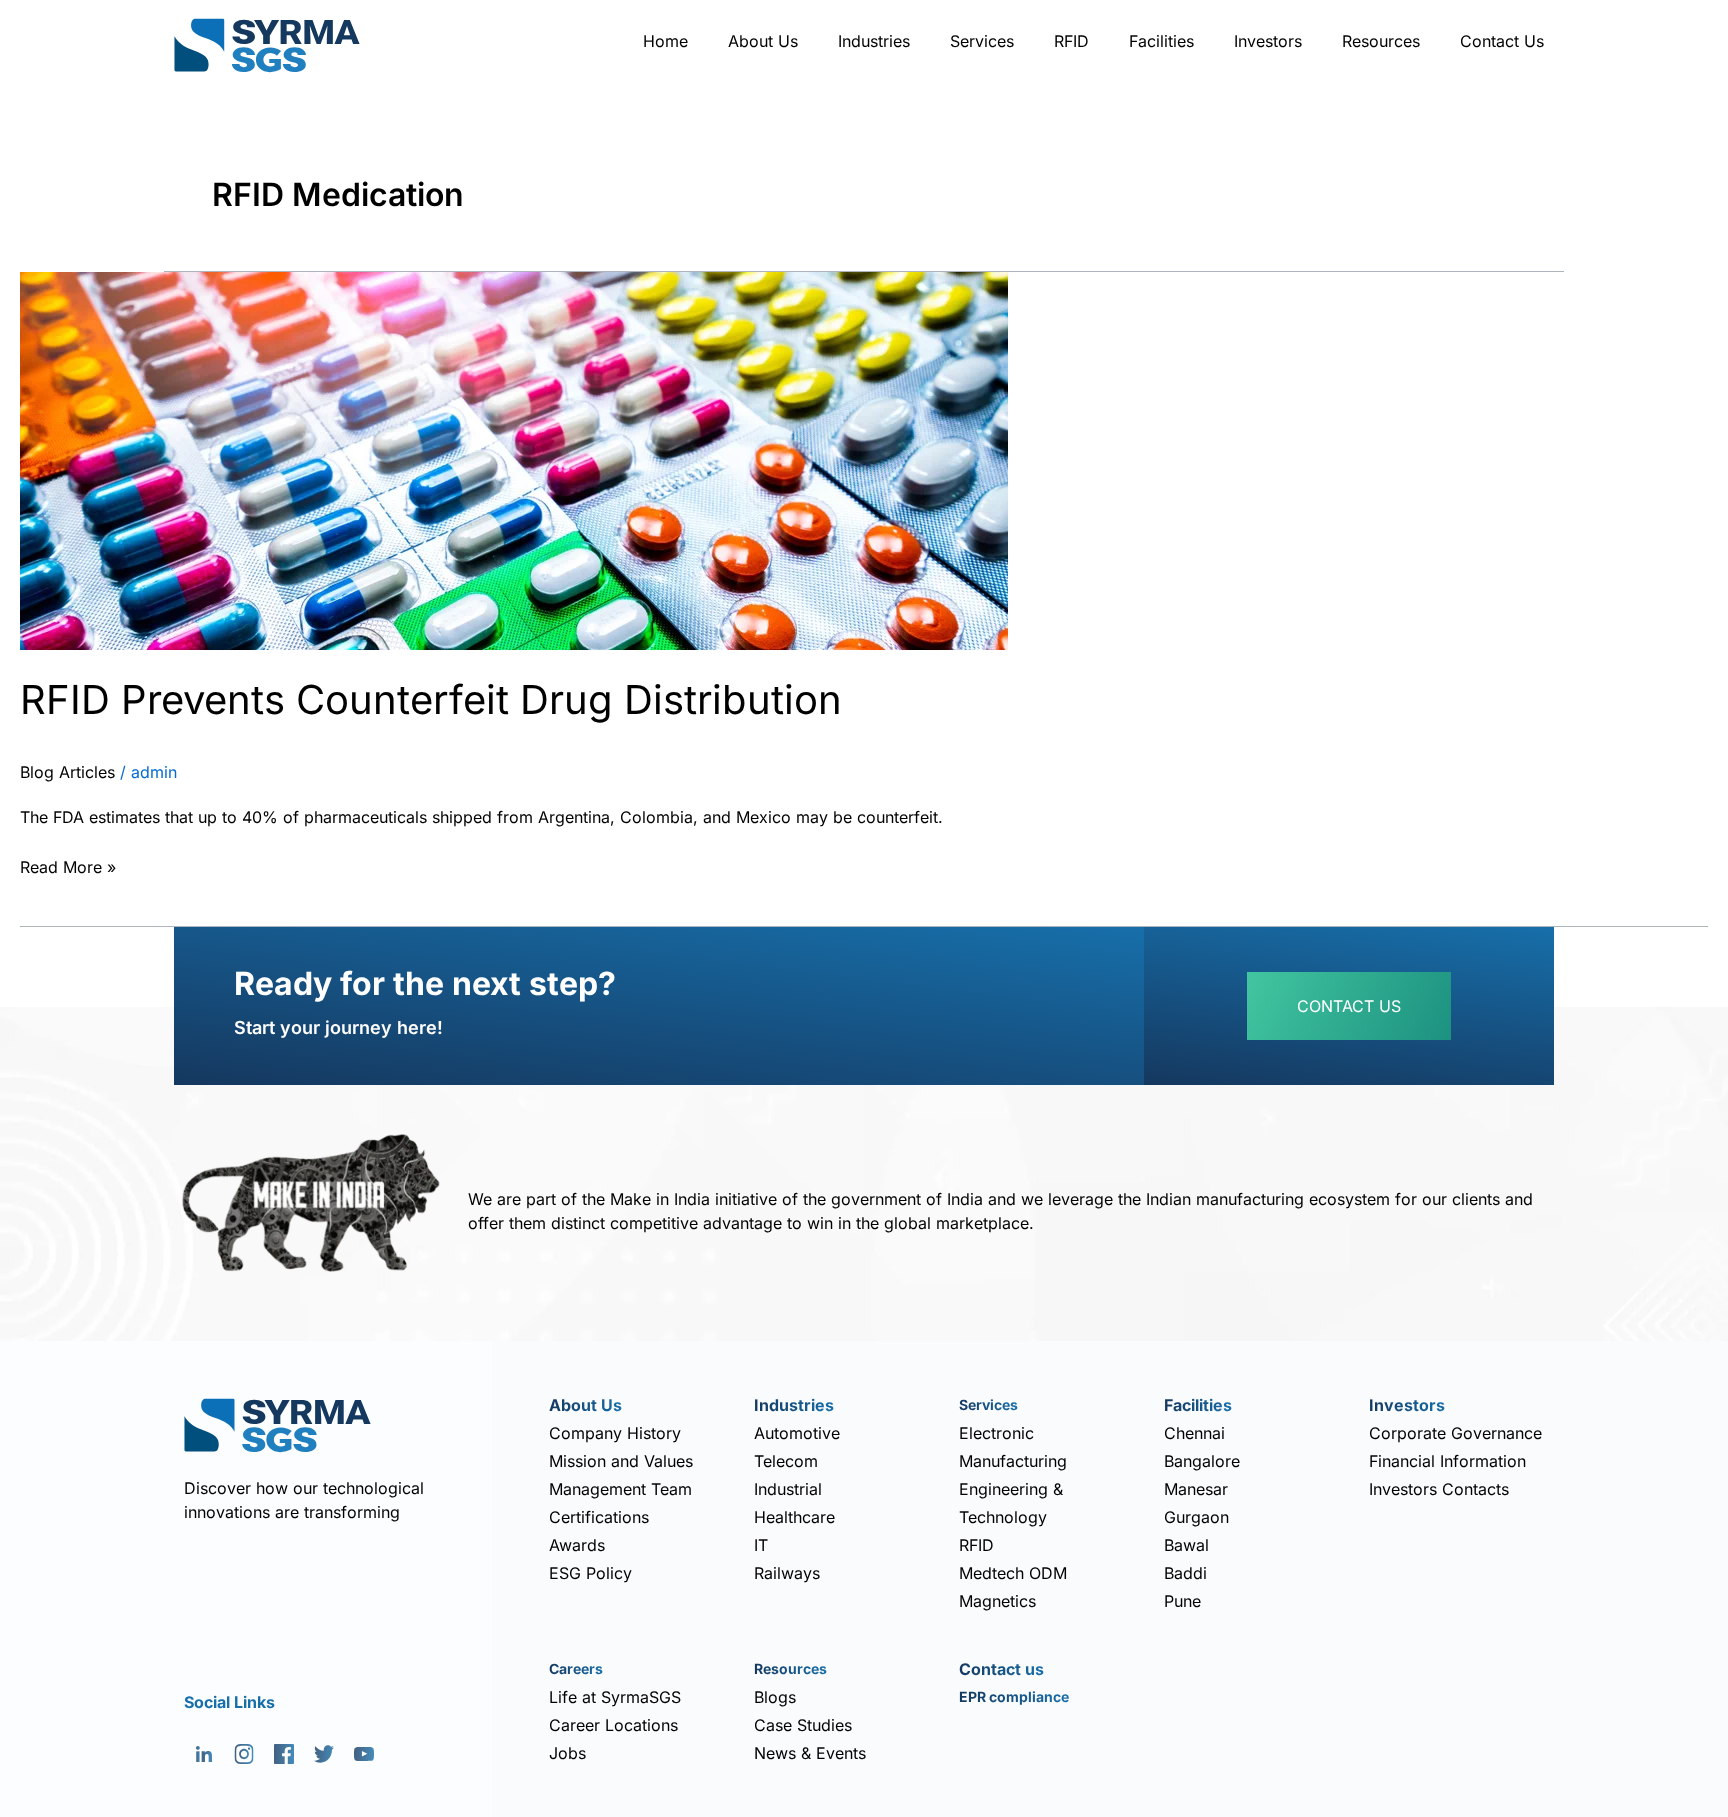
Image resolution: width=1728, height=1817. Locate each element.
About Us (763, 41)
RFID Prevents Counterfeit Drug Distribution (431, 699)
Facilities (1161, 41)
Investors (1268, 41)
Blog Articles (67, 772)
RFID (1071, 41)
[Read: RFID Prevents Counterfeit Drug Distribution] (514, 459)
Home (665, 41)
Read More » (68, 865)
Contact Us (1502, 41)
